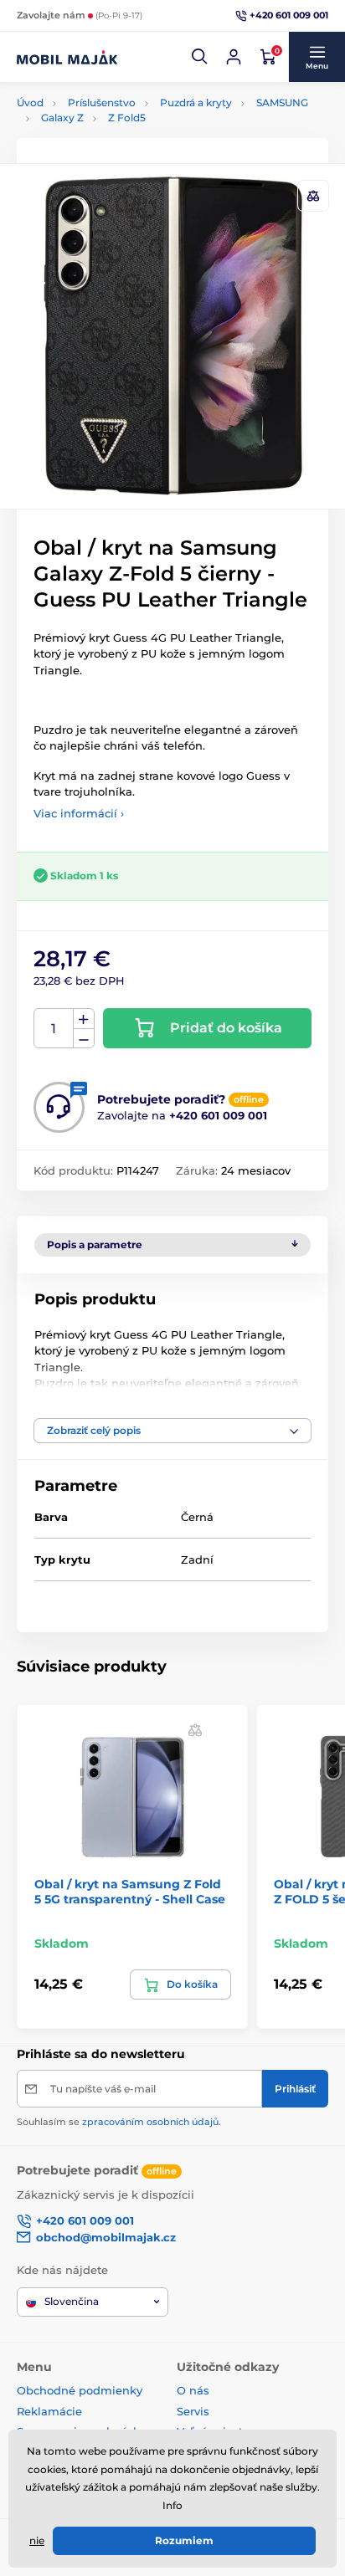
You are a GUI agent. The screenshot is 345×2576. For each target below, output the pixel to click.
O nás (193, 2390)
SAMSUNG (282, 102)
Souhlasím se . (119, 2122)
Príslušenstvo (102, 102)
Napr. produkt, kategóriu (125, 126)
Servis (193, 2411)
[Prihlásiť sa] (234, 57)
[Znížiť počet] (84, 1039)
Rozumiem (184, 2540)
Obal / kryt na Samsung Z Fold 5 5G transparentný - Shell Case (130, 1892)
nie (37, 2540)
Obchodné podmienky (80, 2390)
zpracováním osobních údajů (150, 2122)
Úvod (30, 102)
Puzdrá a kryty (196, 102)
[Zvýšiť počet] (84, 1019)
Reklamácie (49, 2411)
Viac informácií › (79, 813)
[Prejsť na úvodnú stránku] (67, 57)
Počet (54, 1029)
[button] (200, 57)
